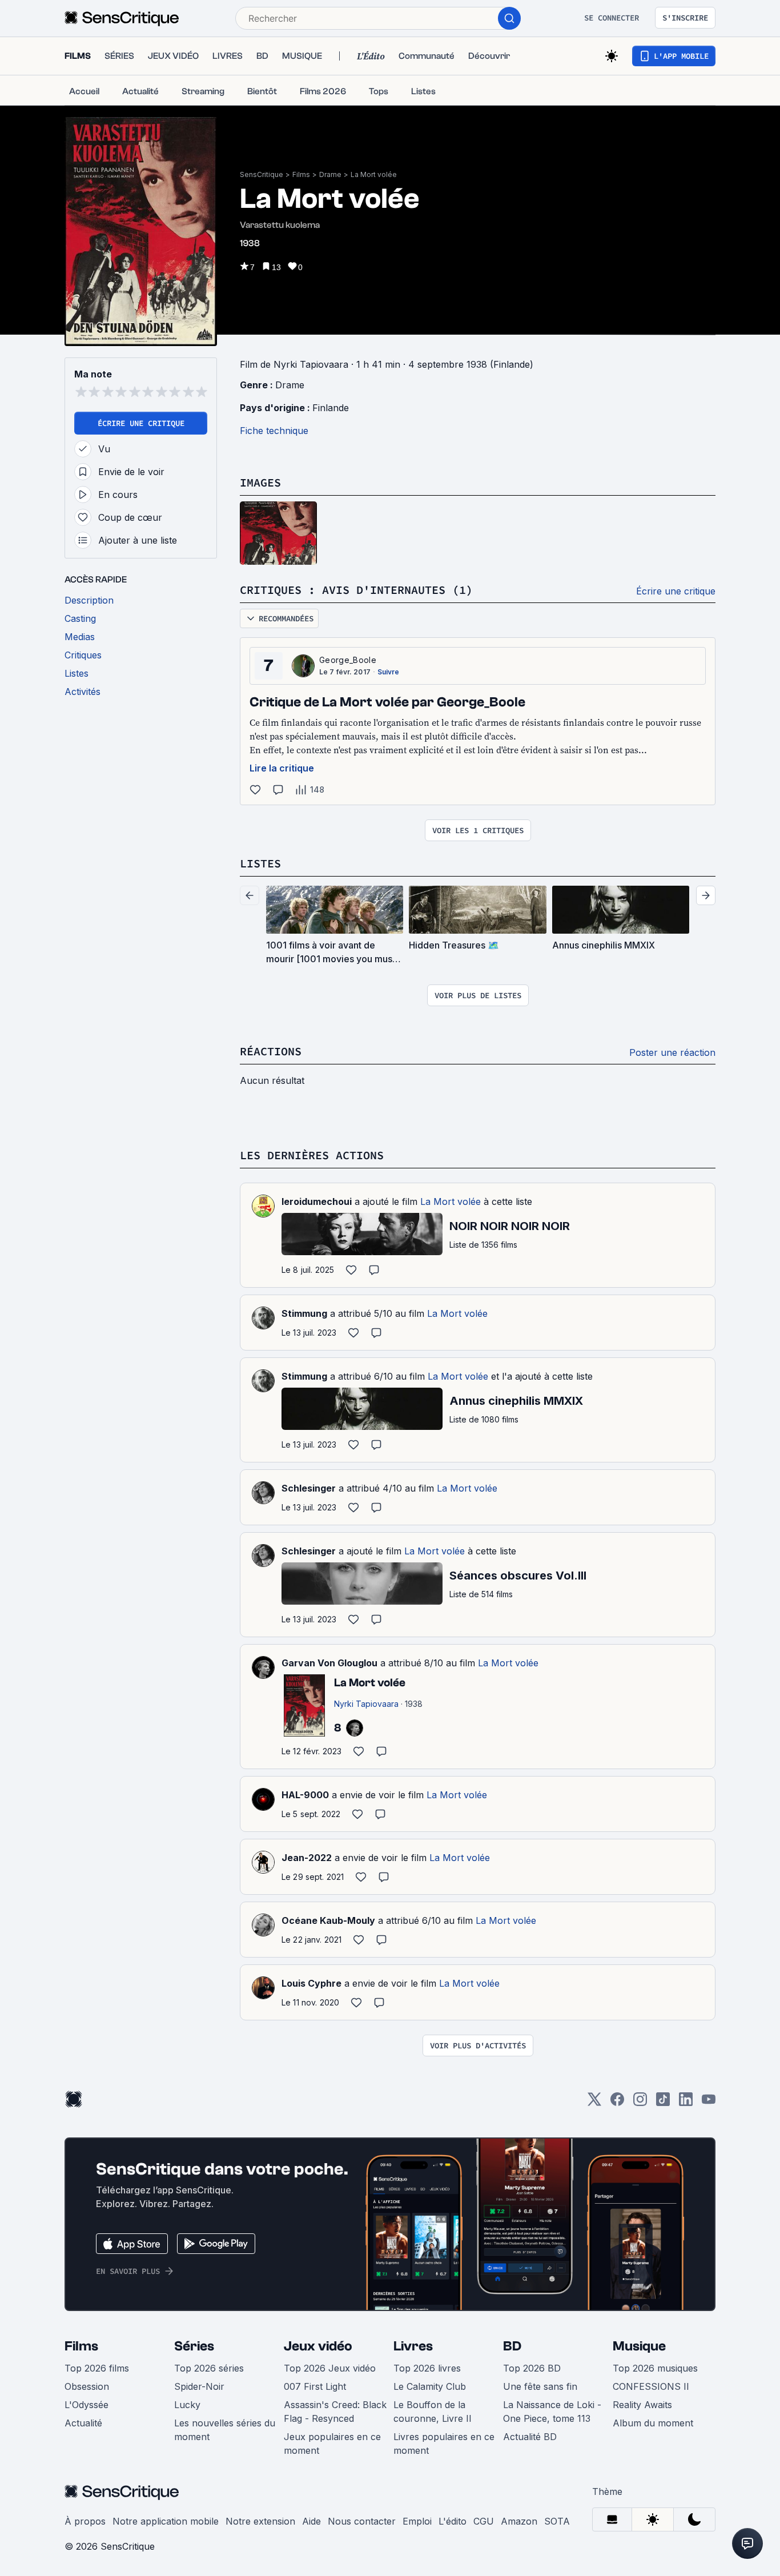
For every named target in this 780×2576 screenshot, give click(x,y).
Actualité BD (530, 2437)
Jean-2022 (307, 1858)
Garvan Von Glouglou (329, 1663)
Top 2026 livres (427, 2368)
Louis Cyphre (311, 1983)
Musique (639, 2346)
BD (512, 2346)
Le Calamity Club (430, 2386)
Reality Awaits (642, 2405)
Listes (260, 863)
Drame (330, 174)
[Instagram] (640, 2103)
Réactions (271, 1051)
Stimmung (304, 1313)
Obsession (87, 2386)
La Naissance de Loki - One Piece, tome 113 (552, 2412)
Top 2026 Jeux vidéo (330, 2368)
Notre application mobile (166, 2521)
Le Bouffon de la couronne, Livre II (433, 2412)
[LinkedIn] (686, 2103)
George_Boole (348, 660)
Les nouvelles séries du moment (225, 2430)
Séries (194, 2346)
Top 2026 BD (532, 2368)
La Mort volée (374, 174)
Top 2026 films (97, 2368)
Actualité (83, 2423)
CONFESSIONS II (651, 2386)
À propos (85, 2521)
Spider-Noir (199, 2386)
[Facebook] (617, 2103)
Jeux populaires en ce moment (332, 2444)
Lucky (187, 2405)
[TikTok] (663, 2103)
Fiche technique (274, 431)
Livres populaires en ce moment (444, 2444)
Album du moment (653, 2423)
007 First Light (315, 2386)
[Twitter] (594, 2103)
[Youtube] (709, 2103)
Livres (413, 2346)
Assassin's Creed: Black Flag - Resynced (335, 2412)
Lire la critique (282, 768)
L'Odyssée (87, 2405)
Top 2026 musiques (655, 2368)
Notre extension (260, 2521)
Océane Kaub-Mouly (328, 1920)
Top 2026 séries (209, 2368)
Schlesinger (309, 1488)
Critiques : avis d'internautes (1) (356, 590)
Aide (311, 2521)
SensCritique (262, 174)
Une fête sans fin (540, 2386)
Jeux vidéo (318, 2346)
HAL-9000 (305, 1795)
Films (301, 174)
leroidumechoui (317, 1201)
